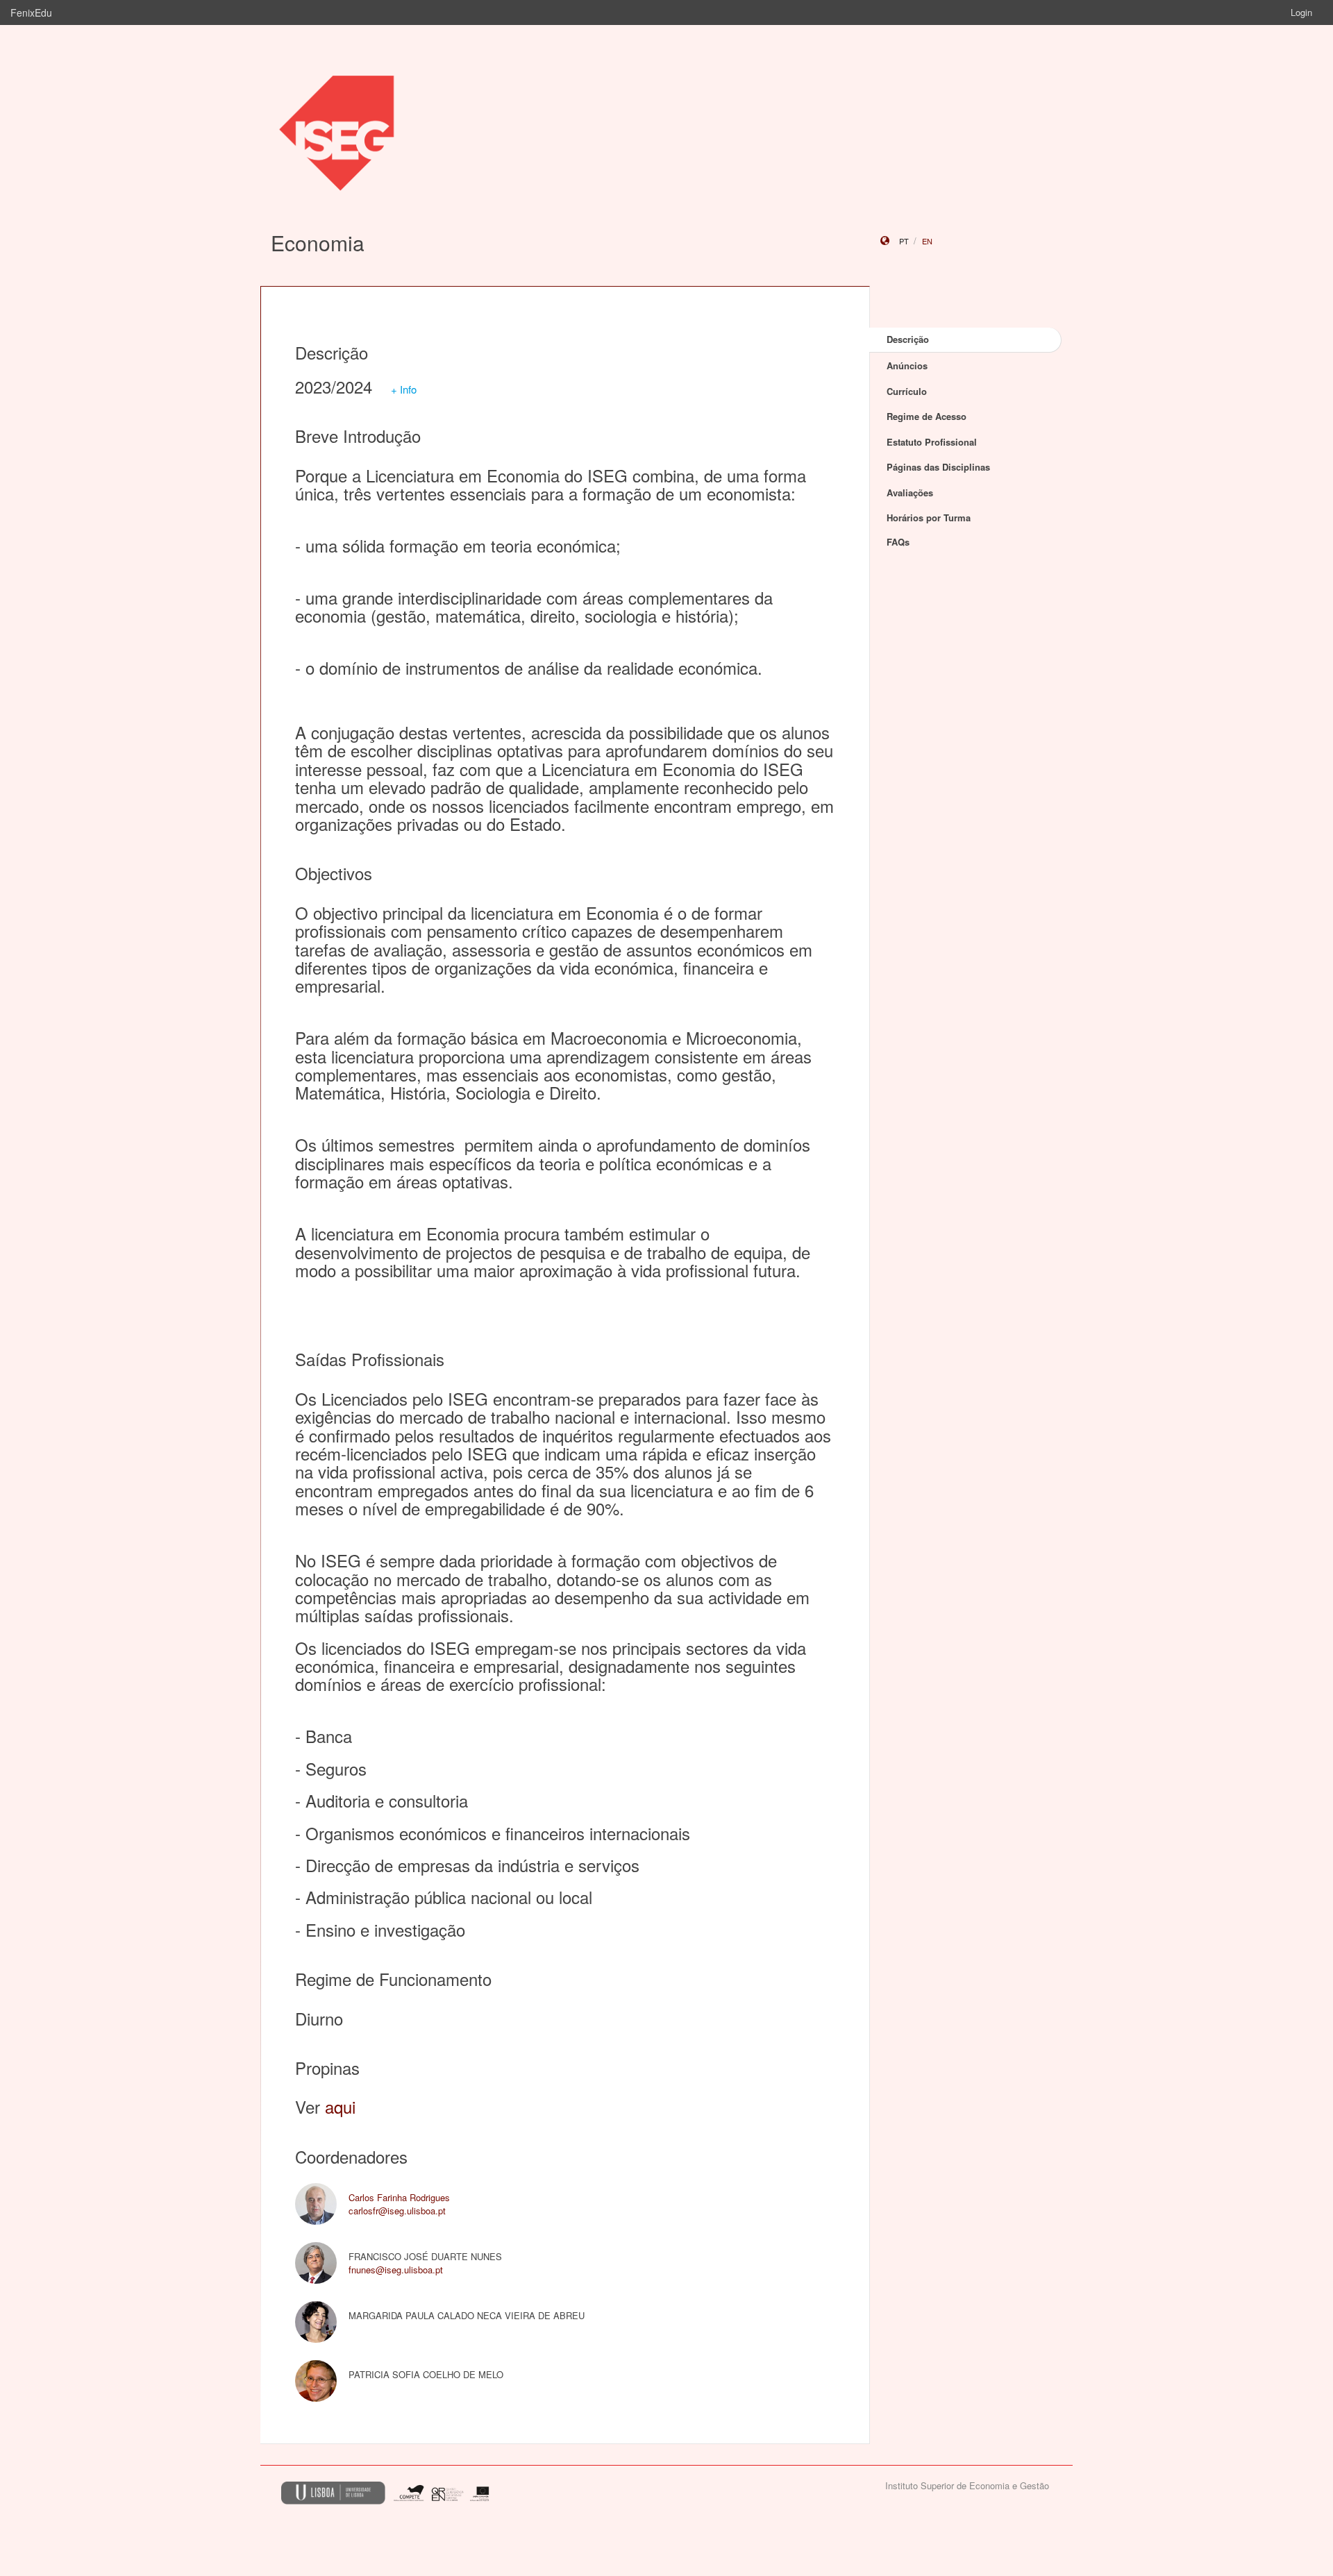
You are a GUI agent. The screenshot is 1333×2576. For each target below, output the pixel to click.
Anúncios (907, 365)
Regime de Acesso (927, 416)
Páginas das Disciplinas (938, 467)
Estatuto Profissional (932, 442)
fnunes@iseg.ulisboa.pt (396, 2270)
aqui (340, 2106)
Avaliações (910, 493)
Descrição (908, 339)
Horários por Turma (929, 517)
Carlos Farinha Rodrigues (399, 2197)
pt (904, 241)
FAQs (898, 542)
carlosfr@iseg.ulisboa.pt (397, 2211)
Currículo (907, 391)
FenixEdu (31, 12)
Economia (318, 243)
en (927, 241)
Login (1301, 12)
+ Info (404, 389)
